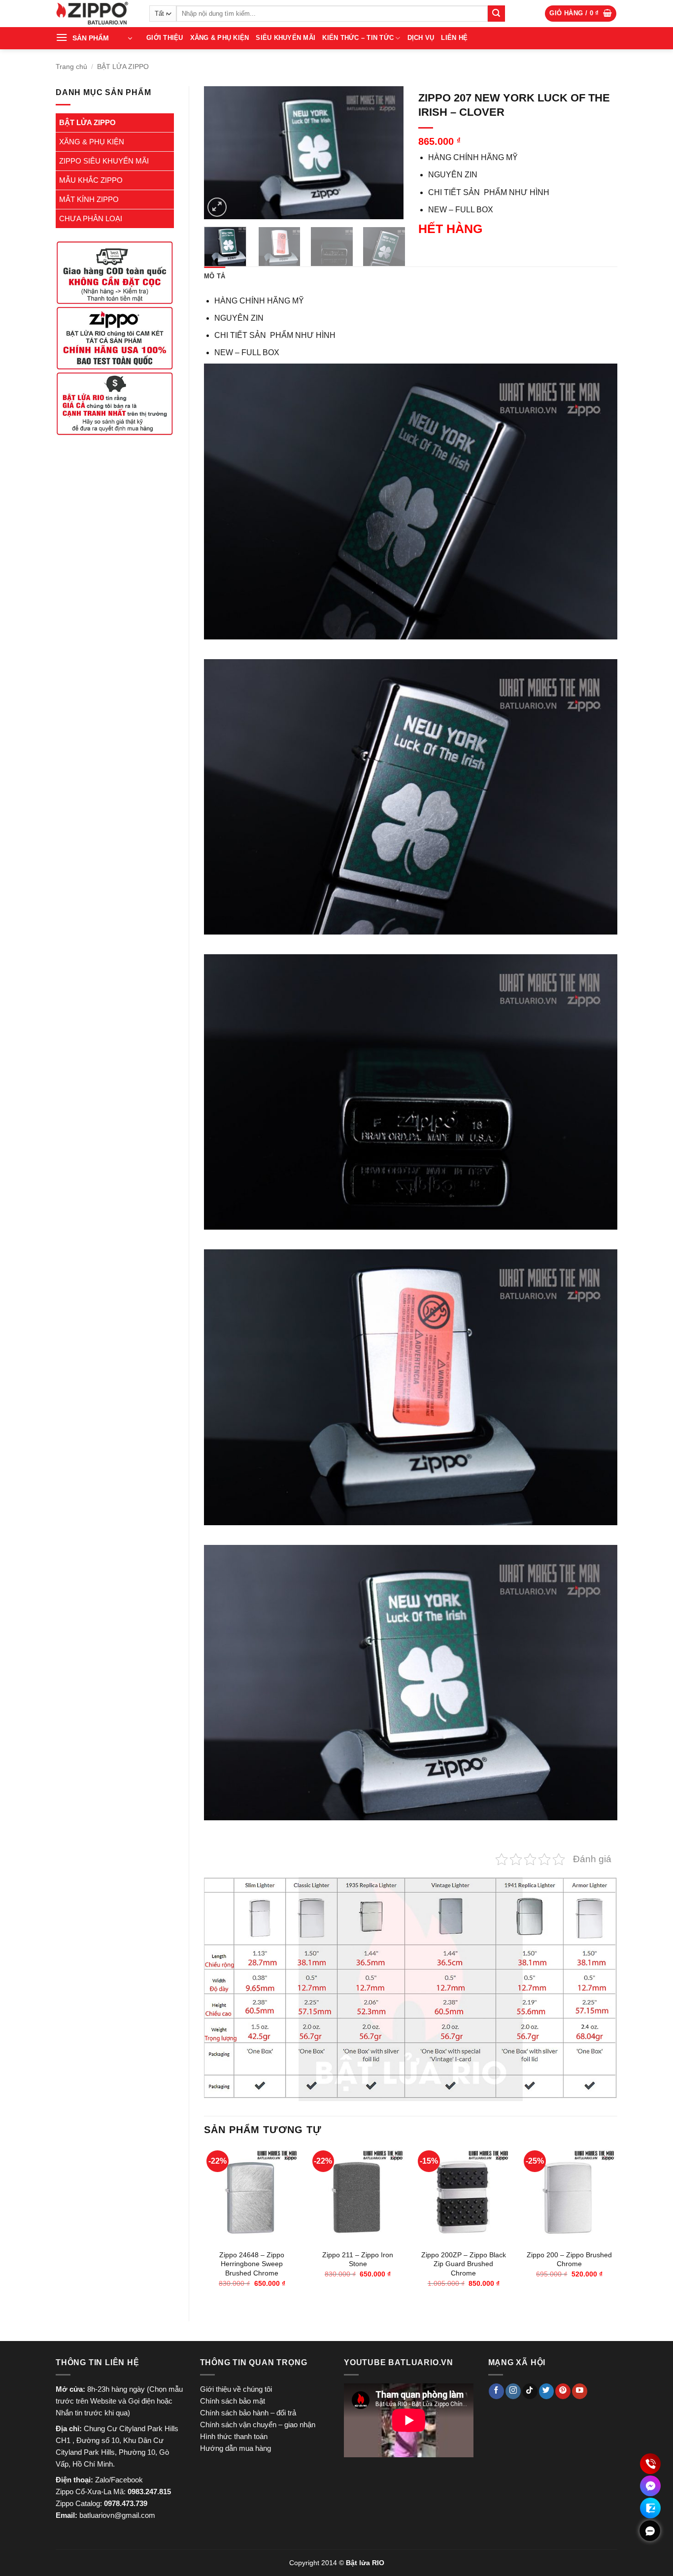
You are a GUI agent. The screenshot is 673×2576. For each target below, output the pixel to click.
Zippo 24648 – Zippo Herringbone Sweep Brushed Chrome (252, 2264)
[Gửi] (496, 14)
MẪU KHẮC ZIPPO (91, 180)
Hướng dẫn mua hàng (236, 2448)
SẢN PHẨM (91, 38)
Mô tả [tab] (215, 276)
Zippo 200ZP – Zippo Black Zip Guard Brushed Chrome (464, 2264)
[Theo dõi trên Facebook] (496, 2391)
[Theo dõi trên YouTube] (580, 2391)
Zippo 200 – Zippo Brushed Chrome (569, 2259)
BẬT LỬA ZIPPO (123, 67)
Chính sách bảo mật (233, 2401)
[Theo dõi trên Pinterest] (563, 2391)
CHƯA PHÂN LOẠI (91, 218)
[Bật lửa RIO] (95, 14)
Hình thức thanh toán (234, 2436)
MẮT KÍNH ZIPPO (89, 199)
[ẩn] (650, 2531)
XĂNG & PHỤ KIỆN (220, 38)
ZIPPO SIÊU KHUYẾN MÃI (104, 161)
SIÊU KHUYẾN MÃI (286, 38)
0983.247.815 (149, 2492)
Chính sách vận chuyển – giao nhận (258, 2425)
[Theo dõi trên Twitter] (547, 2391)
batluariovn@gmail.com (117, 2515)
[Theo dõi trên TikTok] (530, 2391)
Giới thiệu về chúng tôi (236, 2389)
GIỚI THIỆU (165, 38)
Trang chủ (71, 67)
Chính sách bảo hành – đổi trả (248, 2413)
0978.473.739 (126, 2503)
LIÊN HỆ (454, 38)
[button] (581, 14)
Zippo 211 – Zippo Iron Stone (358, 2259)
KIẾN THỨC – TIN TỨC (358, 38)
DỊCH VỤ (421, 38)
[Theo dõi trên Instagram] (513, 2391)
